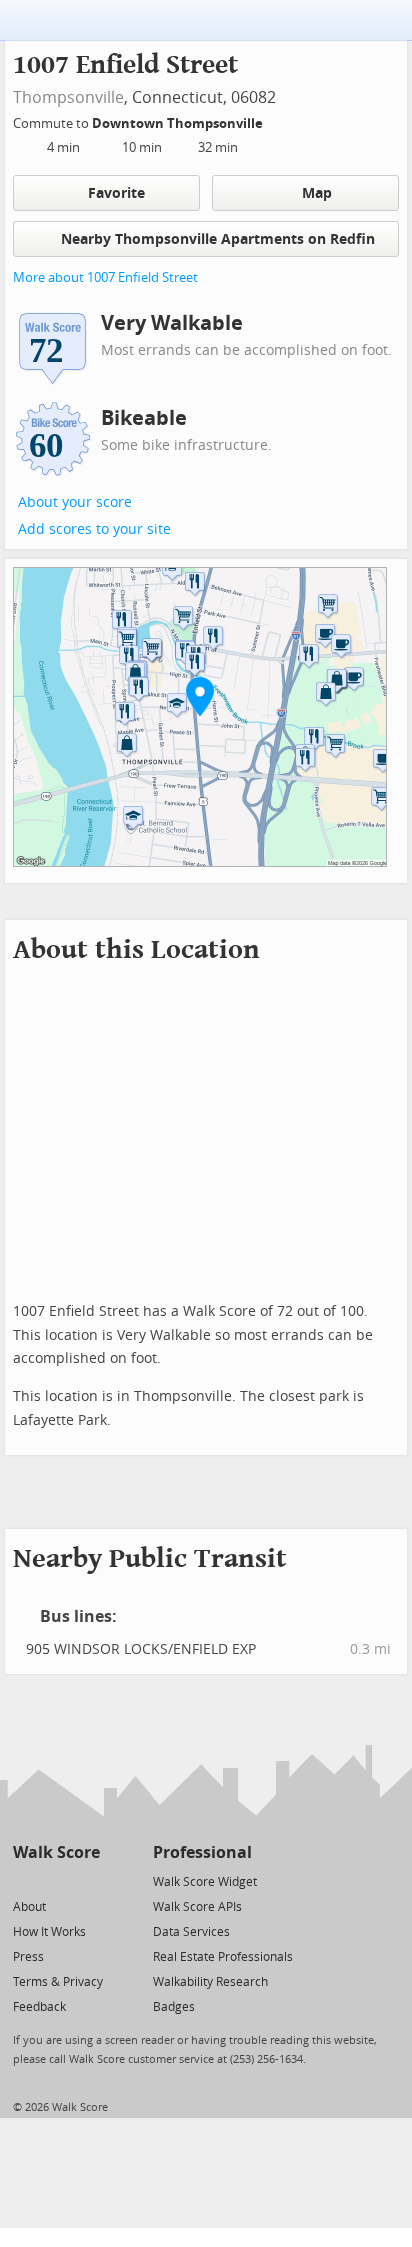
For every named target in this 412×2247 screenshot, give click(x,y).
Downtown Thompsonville (179, 123)
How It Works (49, 1932)
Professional (202, 1852)
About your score (75, 502)
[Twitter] (24, 1880)
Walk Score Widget (205, 1882)
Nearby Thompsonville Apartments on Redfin (218, 239)
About (29, 1907)
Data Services (191, 1932)
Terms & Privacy (58, 1982)
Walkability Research (210, 1982)
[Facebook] (55, 1880)
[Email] (86, 1880)
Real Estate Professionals (223, 1957)
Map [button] (317, 193)
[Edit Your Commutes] (276, 120)
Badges (174, 2007)
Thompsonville (68, 97)
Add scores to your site (94, 529)
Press (28, 1957)
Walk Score (56, 1852)
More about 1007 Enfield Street (105, 277)
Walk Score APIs (197, 1907)
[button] (200, 696)
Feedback (39, 2007)
